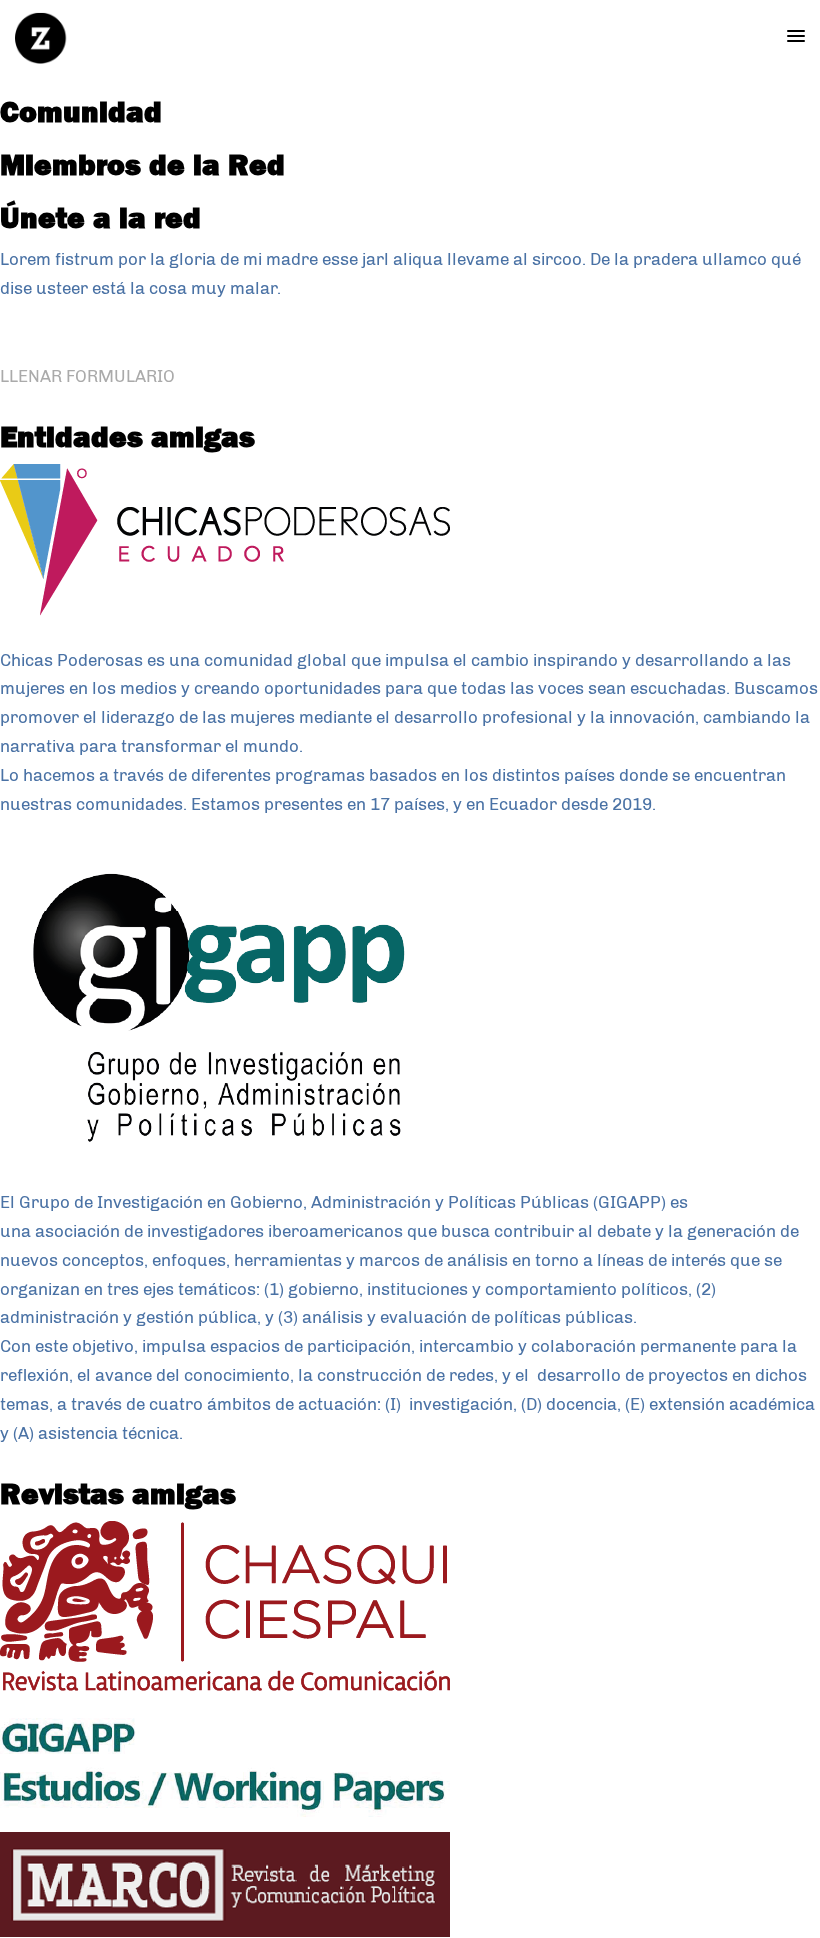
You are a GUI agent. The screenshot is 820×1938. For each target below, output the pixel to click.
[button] (796, 37)
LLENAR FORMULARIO (87, 376)
